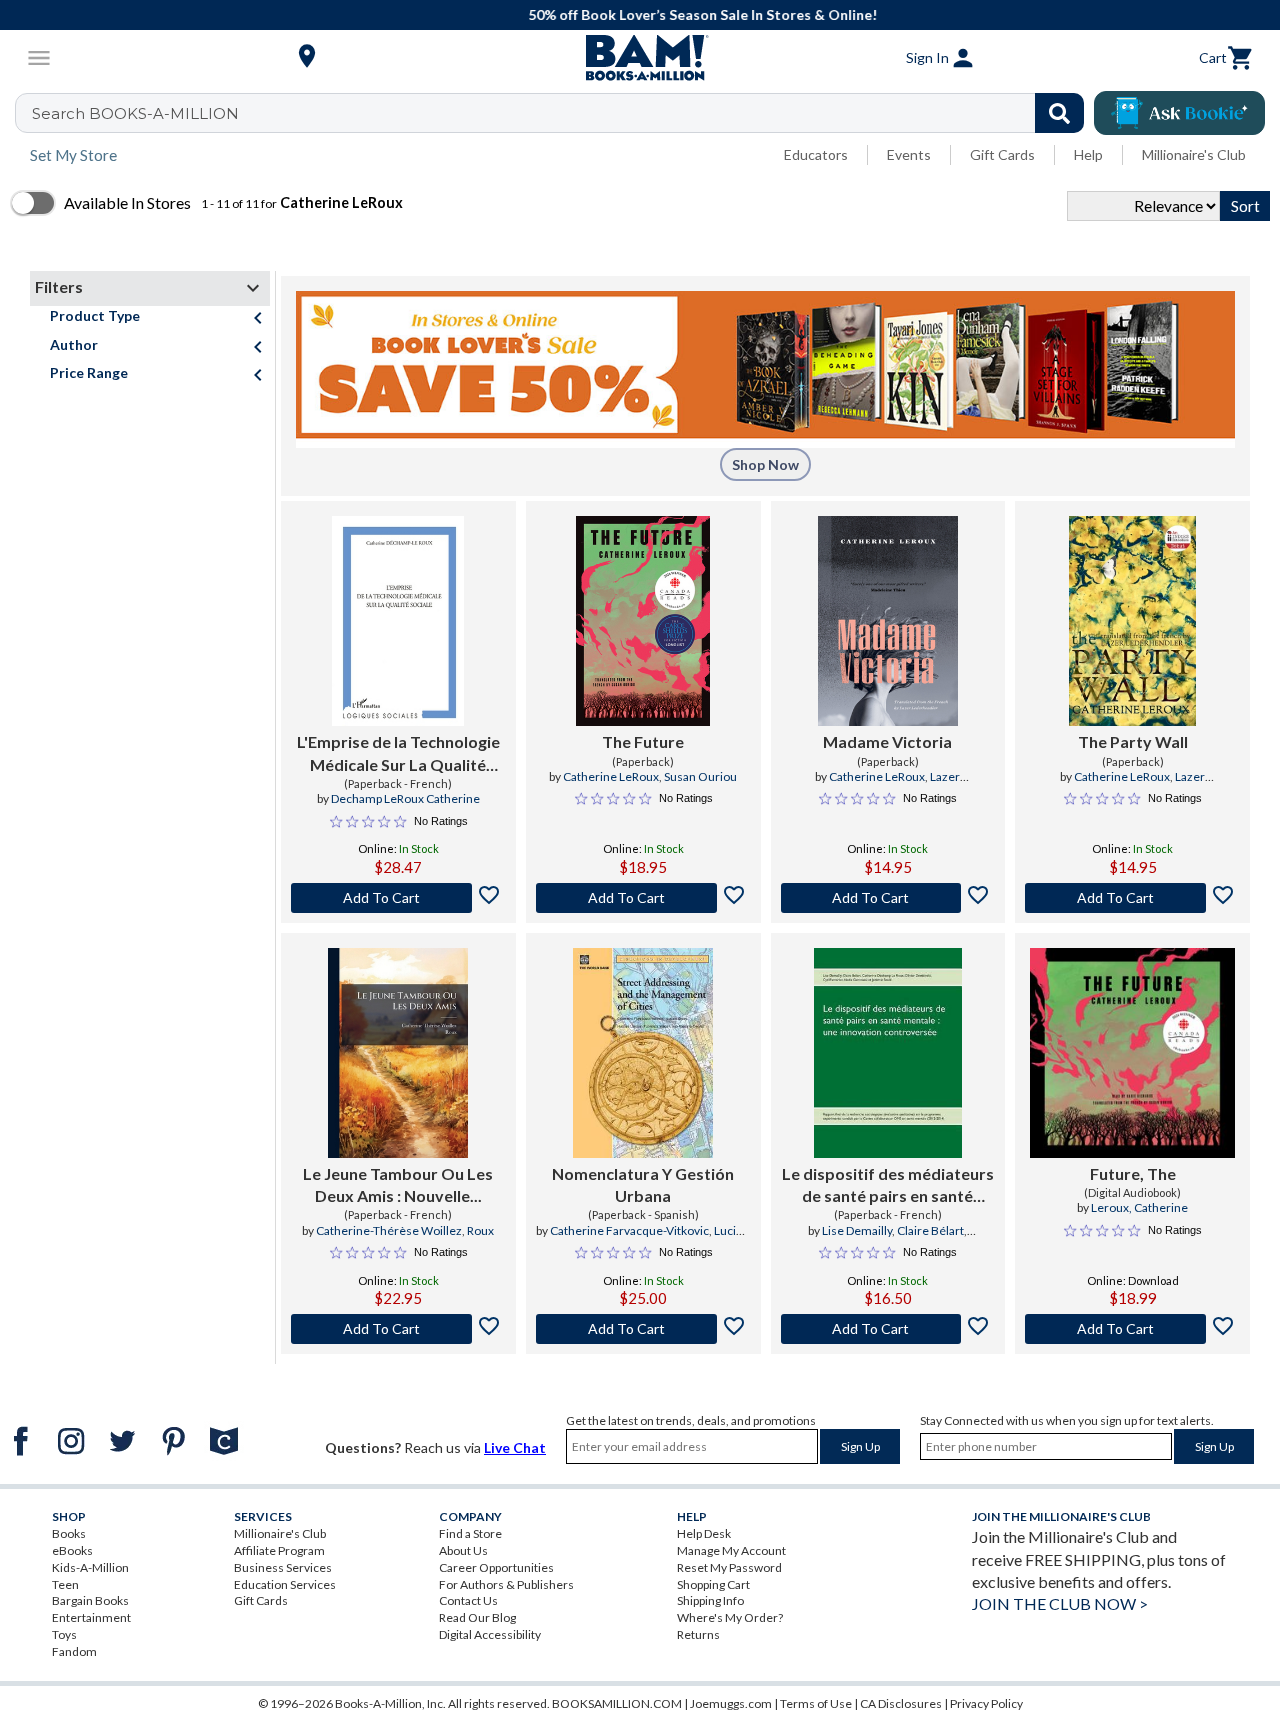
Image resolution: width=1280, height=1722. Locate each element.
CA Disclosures (901, 1703)
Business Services (283, 1567)
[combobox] (562, 113)
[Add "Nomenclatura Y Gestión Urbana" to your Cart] (643, 1329)
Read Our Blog (477, 1617)
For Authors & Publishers (506, 1584)
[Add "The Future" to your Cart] (643, 898)
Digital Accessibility (490, 1634)
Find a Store (470, 1533)
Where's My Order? (730, 1617)
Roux (480, 1230)
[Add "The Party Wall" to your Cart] (1132, 898)
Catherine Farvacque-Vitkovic (629, 1230)
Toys (64, 1634)
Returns (698, 1634)
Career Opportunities (496, 1567)
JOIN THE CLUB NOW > (1060, 1603)
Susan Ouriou (700, 776)
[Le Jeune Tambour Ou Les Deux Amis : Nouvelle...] (398, 1053)
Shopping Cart (713, 1584)
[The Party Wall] (1132, 621)
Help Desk (704, 1533)
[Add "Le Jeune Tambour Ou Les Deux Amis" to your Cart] (398, 1329)
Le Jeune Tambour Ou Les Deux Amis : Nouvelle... (398, 1184)
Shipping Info (710, 1600)
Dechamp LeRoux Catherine (405, 798)
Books (69, 1533)
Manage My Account (731, 1550)
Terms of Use (816, 1703)
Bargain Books (90, 1600)
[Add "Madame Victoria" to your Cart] (888, 898)
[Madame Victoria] (888, 621)
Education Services (285, 1584)
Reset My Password (729, 1567)
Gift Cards (1002, 154)
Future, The (1133, 1173)
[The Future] (643, 621)
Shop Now (765, 464)
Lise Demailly (857, 1230)
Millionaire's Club (1194, 154)
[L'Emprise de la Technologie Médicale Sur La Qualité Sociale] (398, 621)
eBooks (72, 1550)
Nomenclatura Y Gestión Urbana (643, 1184)
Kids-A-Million (90, 1567)
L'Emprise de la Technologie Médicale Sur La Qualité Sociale (398, 754)
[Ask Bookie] (1179, 113)
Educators (816, 154)
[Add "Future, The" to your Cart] (1132, 1329)
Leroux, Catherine (1139, 1207)
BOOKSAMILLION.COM (617, 1703)
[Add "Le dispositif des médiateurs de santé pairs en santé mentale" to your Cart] (888, 1329)
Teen (65, 1584)
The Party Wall (1133, 741)
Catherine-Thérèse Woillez (389, 1230)
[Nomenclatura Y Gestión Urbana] (643, 1053)
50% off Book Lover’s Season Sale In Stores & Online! (650, 14)
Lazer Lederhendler (905, 785)
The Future (643, 741)
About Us (463, 1550)
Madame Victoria (887, 741)
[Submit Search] (1059, 113)
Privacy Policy (986, 1703)
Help (1088, 154)
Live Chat (515, 1447)
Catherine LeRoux (611, 776)
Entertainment (91, 1617)
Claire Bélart (930, 1230)
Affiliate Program (279, 1550)
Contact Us (468, 1600)
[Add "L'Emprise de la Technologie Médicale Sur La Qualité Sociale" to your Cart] (398, 898)
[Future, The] (1132, 1053)
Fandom (74, 1651)
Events (909, 154)
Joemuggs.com (731, 1703)
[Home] (640, 58)
